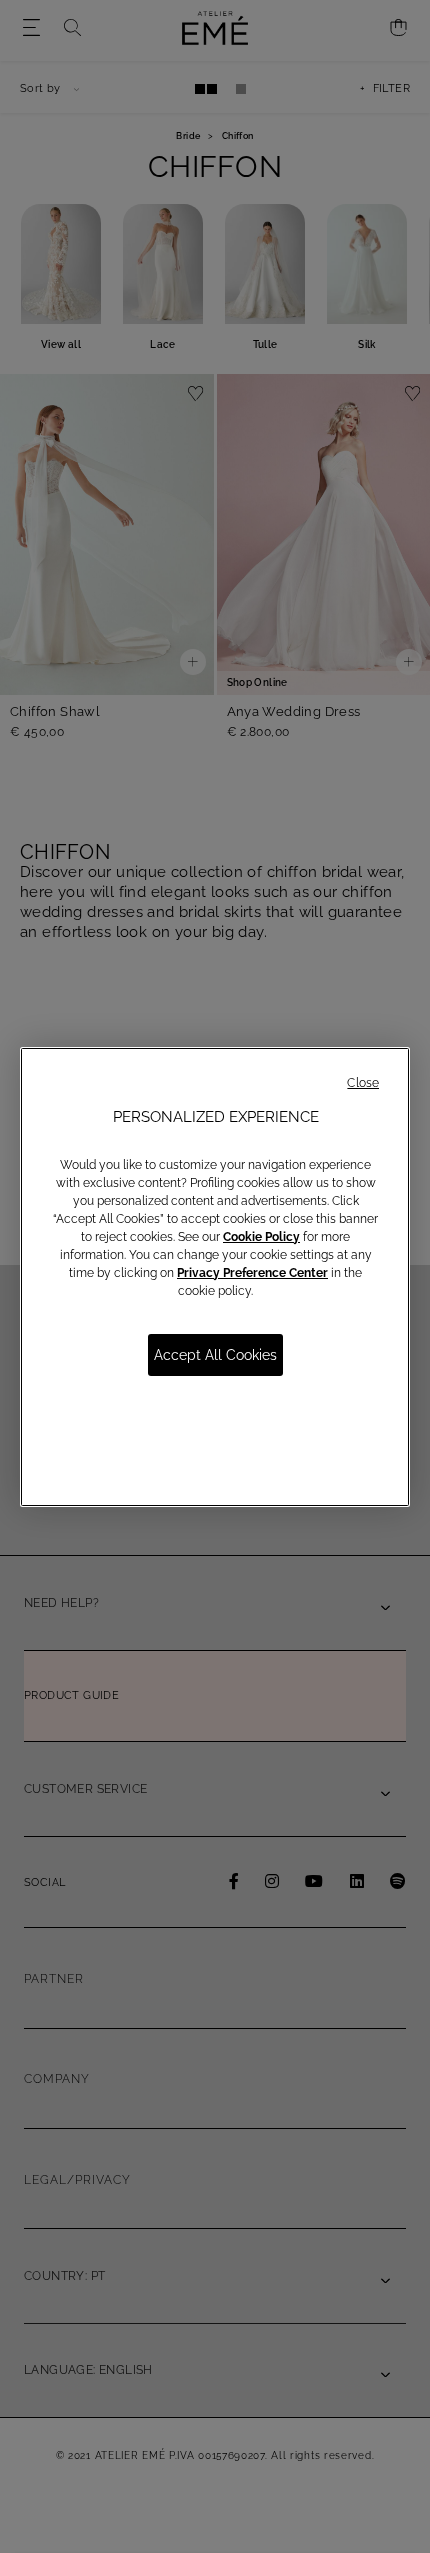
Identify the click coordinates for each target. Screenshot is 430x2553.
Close (363, 1083)
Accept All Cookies (215, 1355)
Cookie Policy (261, 1237)
